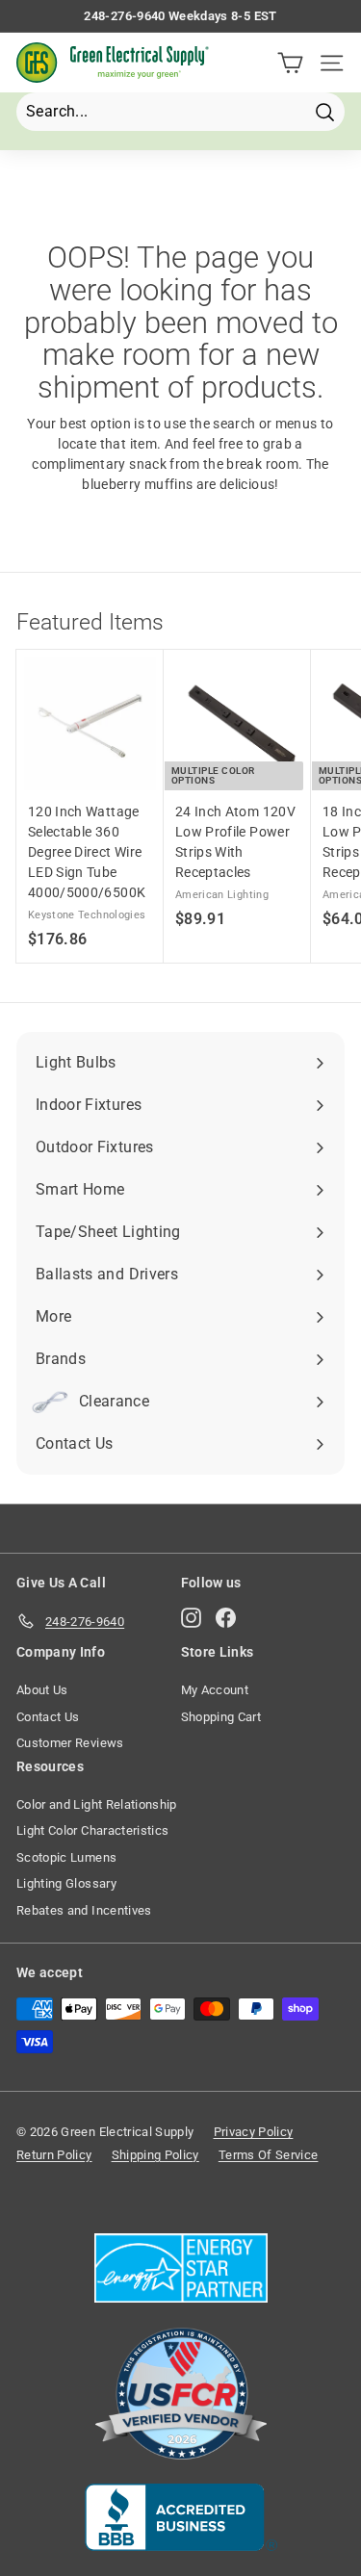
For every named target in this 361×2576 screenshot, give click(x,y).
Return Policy (54, 2155)
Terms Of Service (269, 2155)
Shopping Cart (221, 1717)
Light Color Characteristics (92, 1830)
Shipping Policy (155, 2155)
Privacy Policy (254, 2132)
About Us (42, 1690)
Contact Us (48, 1717)
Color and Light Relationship (97, 1804)
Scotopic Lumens (66, 1857)
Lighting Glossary (66, 1883)
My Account (215, 1690)
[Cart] (290, 63)
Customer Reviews (70, 1743)
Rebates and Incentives (84, 1910)
